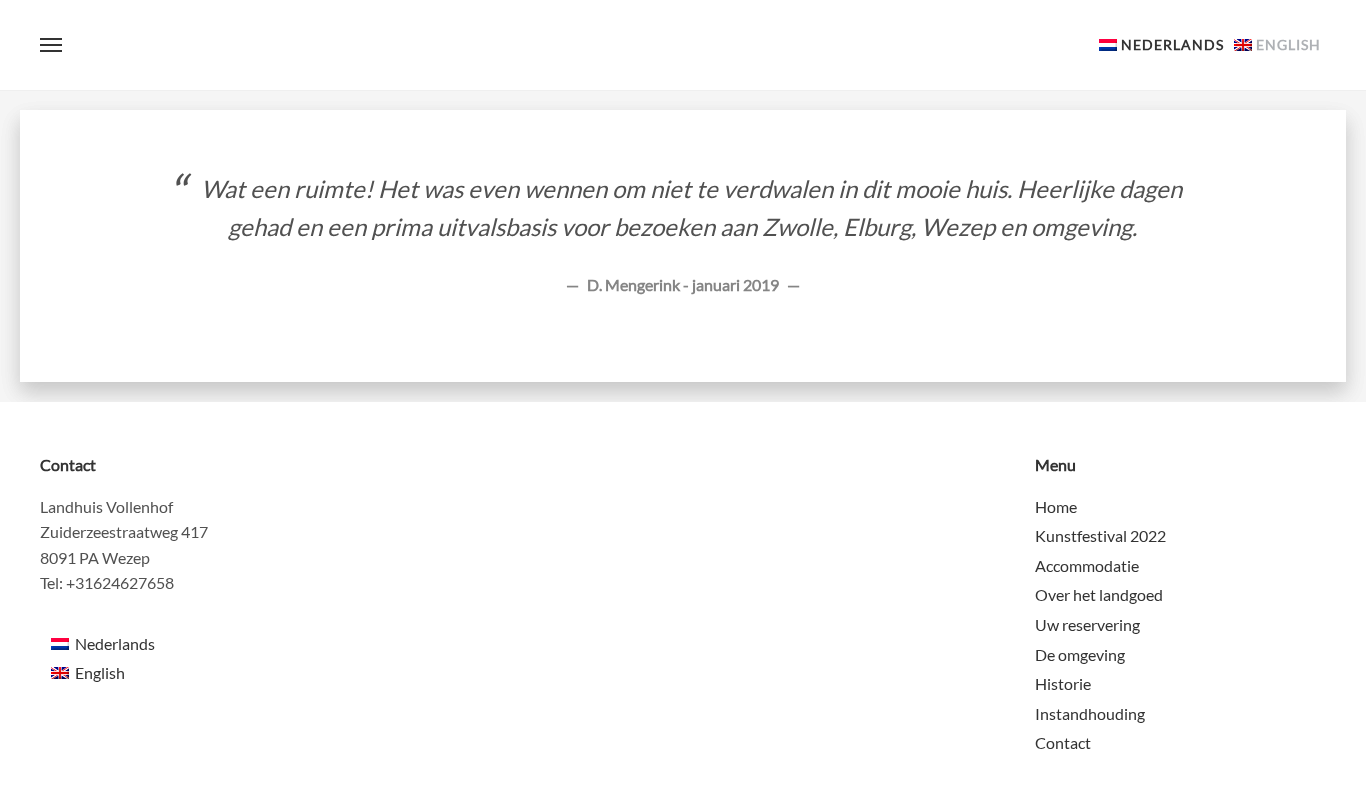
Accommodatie (1087, 565)
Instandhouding (1090, 713)
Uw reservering (1087, 624)
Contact (1063, 742)
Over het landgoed (1099, 594)
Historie (1063, 683)
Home (1056, 506)
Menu (51, 45)
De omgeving (1080, 654)
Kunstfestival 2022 (1100, 535)
